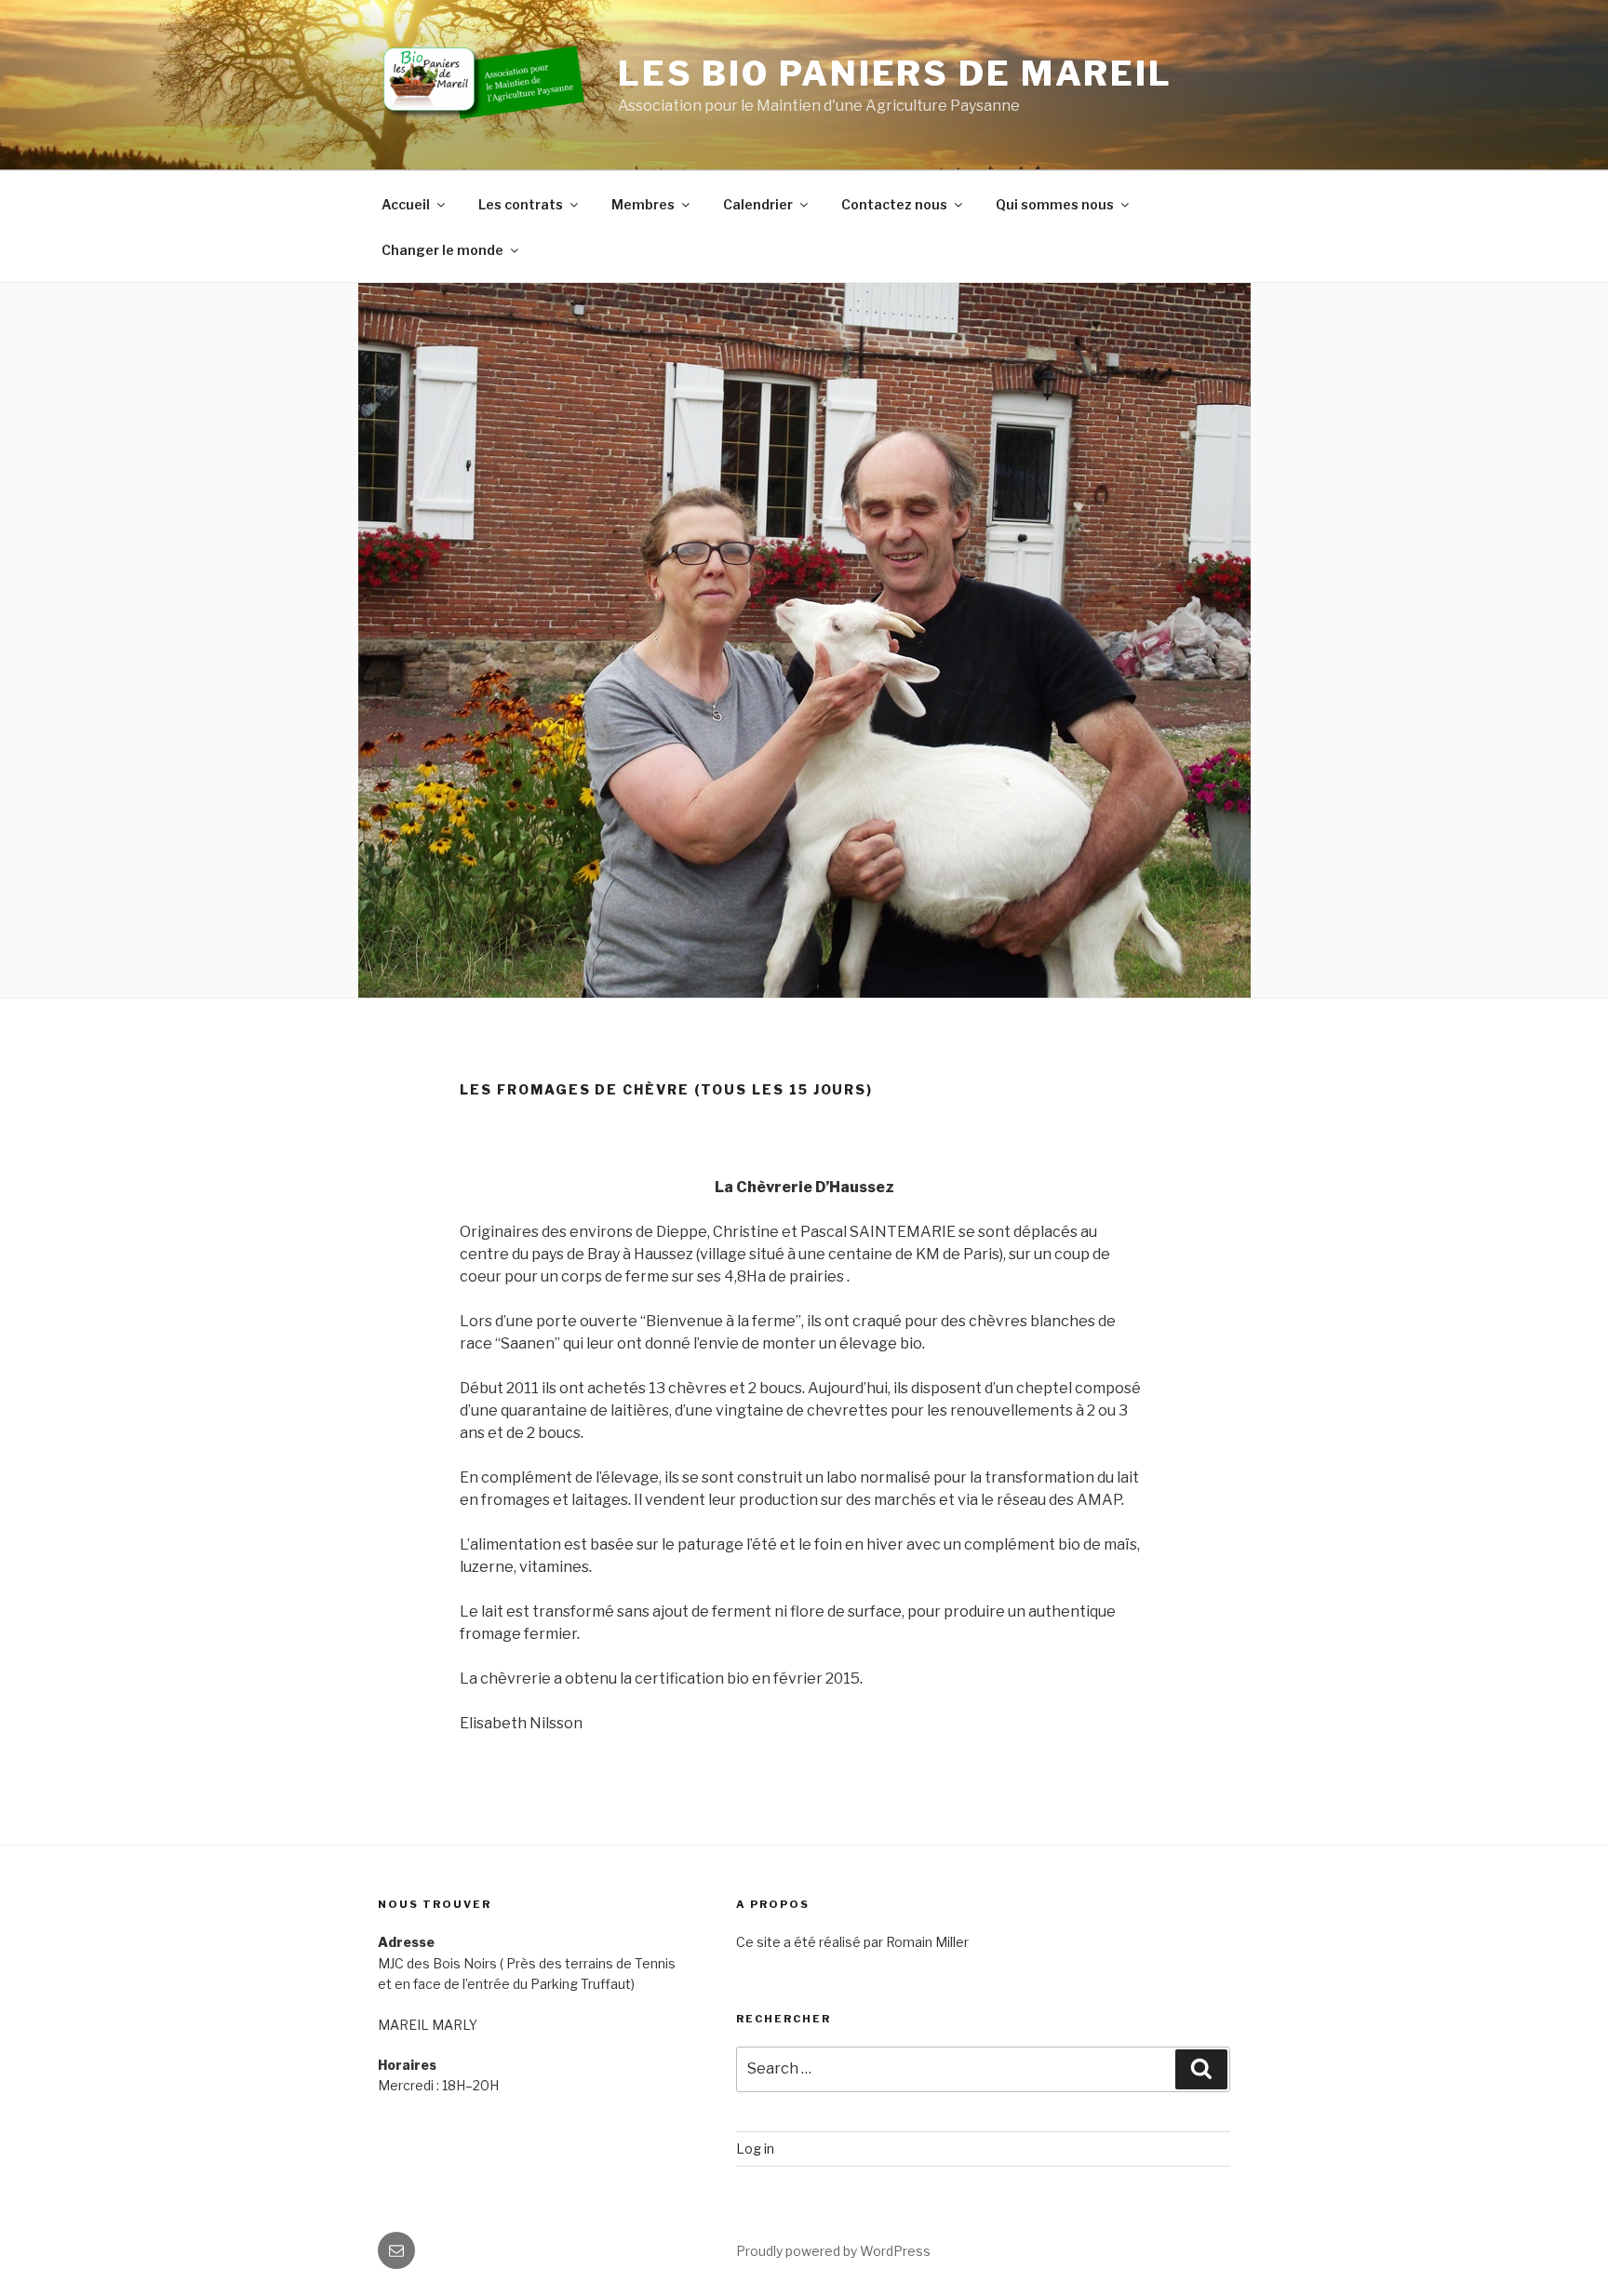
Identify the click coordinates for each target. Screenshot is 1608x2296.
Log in (755, 2148)
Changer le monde (442, 250)
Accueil (406, 204)
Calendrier (758, 204)
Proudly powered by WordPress (833, 2251)
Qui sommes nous (1055, 204)
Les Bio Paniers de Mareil (895, 74)
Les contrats (521, 204)
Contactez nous (894, 204)
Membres (643, 204)
